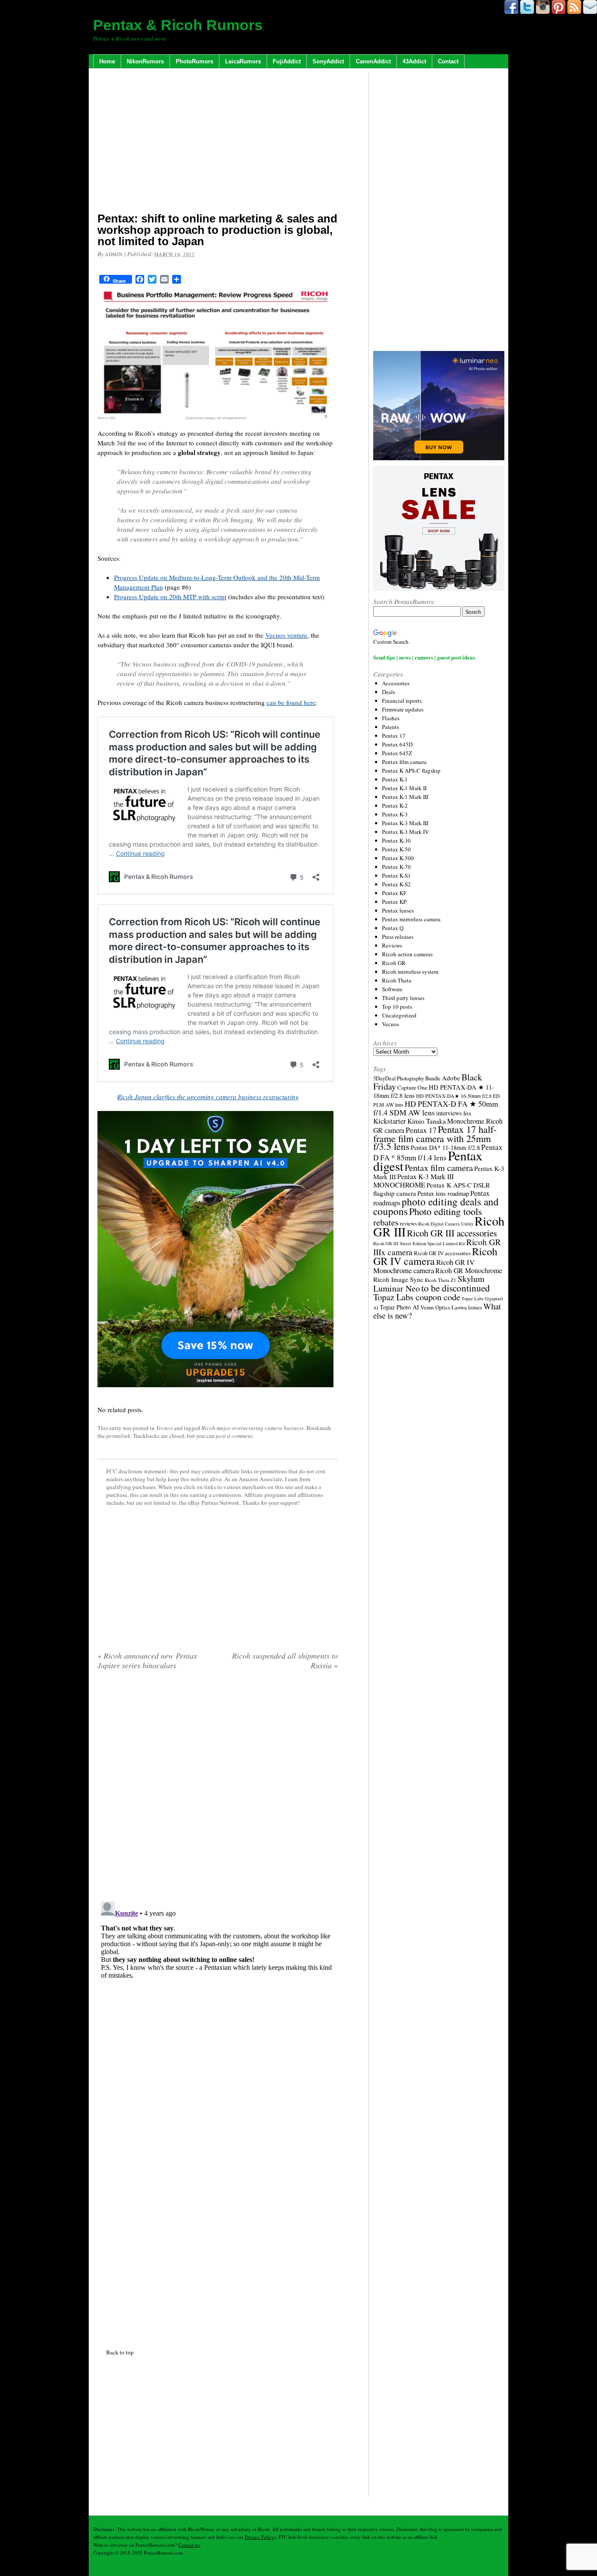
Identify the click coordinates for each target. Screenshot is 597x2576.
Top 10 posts (397, 1007)
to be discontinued (456, 1288)
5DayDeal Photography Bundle (407, 1078)
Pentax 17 (394, 736)
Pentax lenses (398, 910)
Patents (390, 727)
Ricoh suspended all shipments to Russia (285, 1660)
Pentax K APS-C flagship (411, 771)
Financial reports (402, 701)
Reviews (392, 945)
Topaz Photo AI (399, 1307)
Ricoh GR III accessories (452, 1233)
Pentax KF (394, 893)
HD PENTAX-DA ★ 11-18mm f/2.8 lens (434, 1091)
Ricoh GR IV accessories (442, 1253)
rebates (386, 1222)
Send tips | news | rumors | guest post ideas (424, 657)
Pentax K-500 (398, 858)
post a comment (234, 1436)
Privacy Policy (259, 2537)
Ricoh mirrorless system (410, 972)
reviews (408, 1224)
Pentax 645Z (397, 753)
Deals (389, 692)
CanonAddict (373, 61)
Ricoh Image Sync (398, 1279)
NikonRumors (145, 61)
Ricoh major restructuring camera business (253, 1428)
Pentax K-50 (396, 849)
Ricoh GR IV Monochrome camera (424, 1266)
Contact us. (189, 2545)
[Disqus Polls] (218, 1789)
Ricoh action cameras (407, 954)
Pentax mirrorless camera (411, 919)
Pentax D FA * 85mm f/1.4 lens (438, 1152)
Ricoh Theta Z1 (441, 1280)
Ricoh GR (394, 963)
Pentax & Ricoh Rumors (178, 25)
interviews (449, 1113)
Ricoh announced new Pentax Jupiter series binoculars (147, 1660)
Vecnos (164, 1428)
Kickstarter (390, 1121)
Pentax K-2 (395, 805)
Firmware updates (403, 709)
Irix (467, 1113)
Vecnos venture (286, 635)
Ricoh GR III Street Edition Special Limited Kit (419, 1243)
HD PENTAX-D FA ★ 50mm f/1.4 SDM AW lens (436, 1108)
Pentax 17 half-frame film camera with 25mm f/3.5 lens (435, 1138)
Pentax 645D (397, 744)
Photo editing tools (446, 1211)
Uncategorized (399, 1015)
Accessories (396, 683)
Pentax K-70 (396, 867)
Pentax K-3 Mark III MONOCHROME (413, 1181)
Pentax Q (393, 928)
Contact (448, 61)
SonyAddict (328, 61)
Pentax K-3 (395, 814)
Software (392, 989)
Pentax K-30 (396, 840)
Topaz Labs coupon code (417, 1297)
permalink (118, 1436)
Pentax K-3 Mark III (405, 823)
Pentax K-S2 (396, 884)
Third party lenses (403, 998)
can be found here (291, 702)
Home (107, 61)
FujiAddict (287, 61)
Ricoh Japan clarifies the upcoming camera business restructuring (208, 1097)
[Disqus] (218, 2007)
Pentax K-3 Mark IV (405, 832)
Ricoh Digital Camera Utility (446, 1224)
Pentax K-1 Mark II (404, 788)
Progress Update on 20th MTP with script (170, 597)
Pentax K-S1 (396, 875)
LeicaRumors (243, 61)
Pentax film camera (404, 762)
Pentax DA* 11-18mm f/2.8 (445, 1147)
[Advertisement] (218, 142)
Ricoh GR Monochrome (469, 1270)
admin (114, 254)
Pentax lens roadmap (443, 1193)
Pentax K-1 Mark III (405, 797)
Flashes (391, 718)
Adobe (451, 1078)
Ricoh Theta (397, 980)
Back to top (120, 2352)
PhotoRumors (194, 61)
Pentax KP (394, 902)
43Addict (414, 61)
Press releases (398, 937)
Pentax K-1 (395, 779)
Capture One (412, 1087)
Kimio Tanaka (427, 1121)
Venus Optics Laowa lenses (451, 1307)
